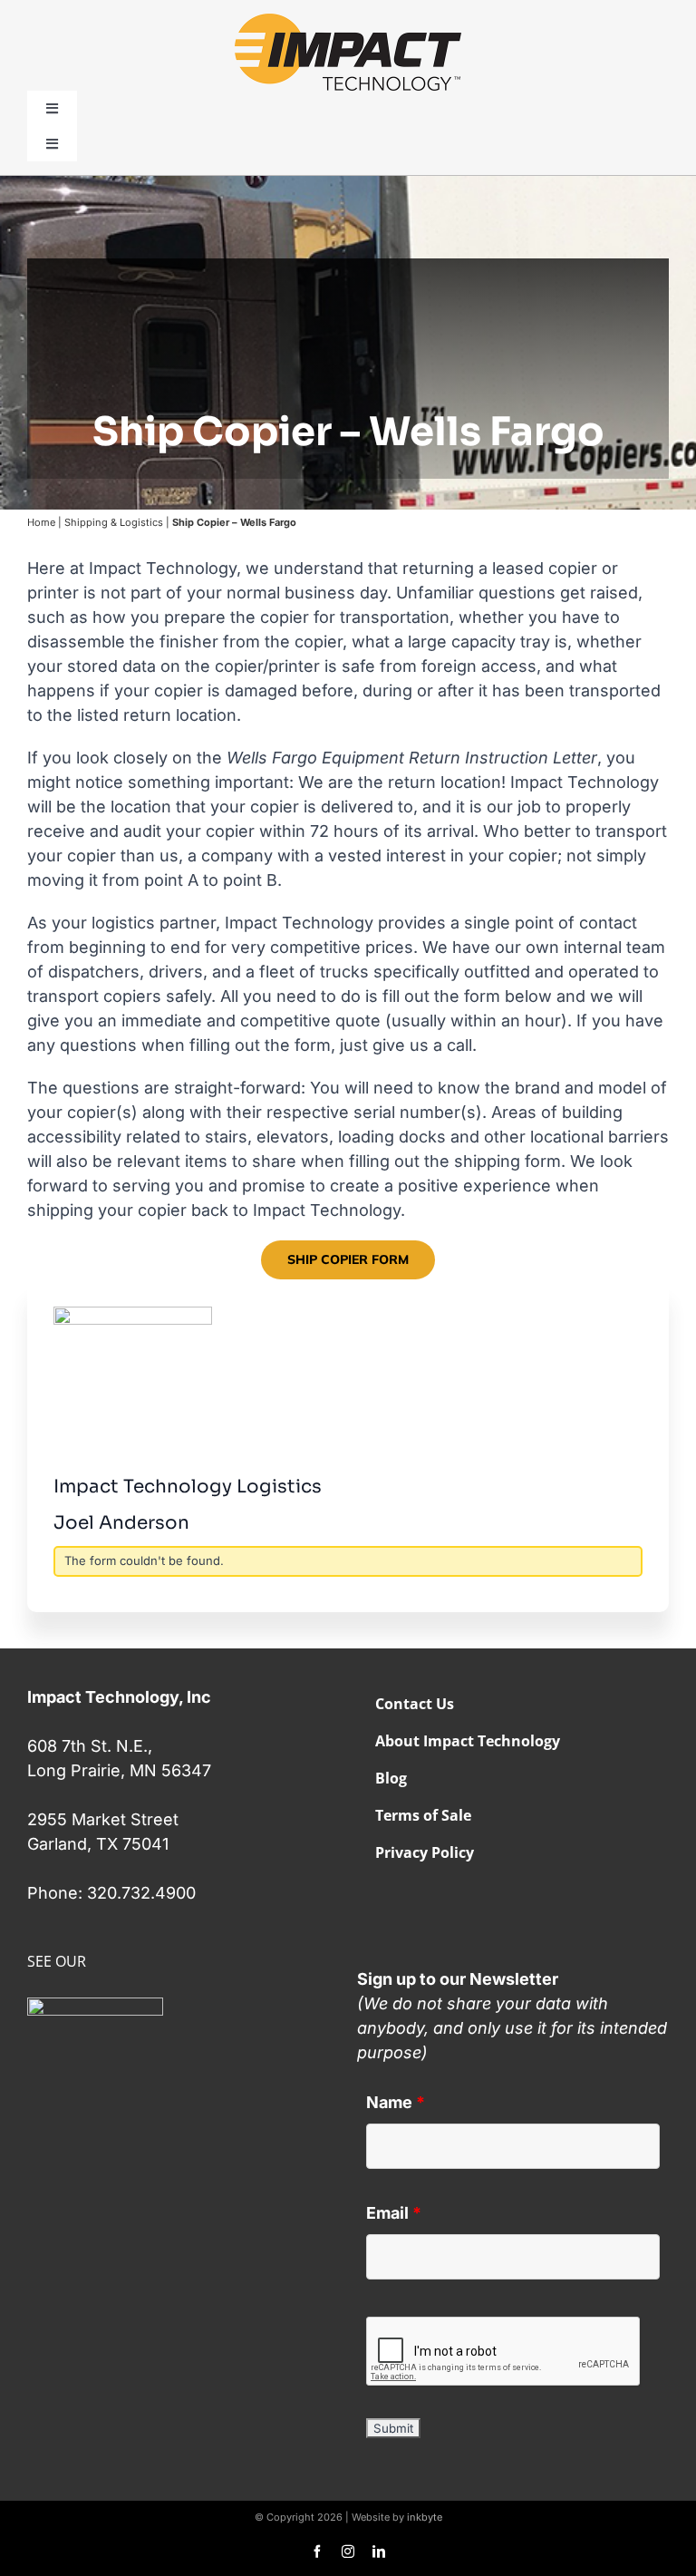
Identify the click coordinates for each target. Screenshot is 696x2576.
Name (396, 2102)
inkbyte (425, 2517)
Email (394, 2213)
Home (41, 521)
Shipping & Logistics (114, 521)
